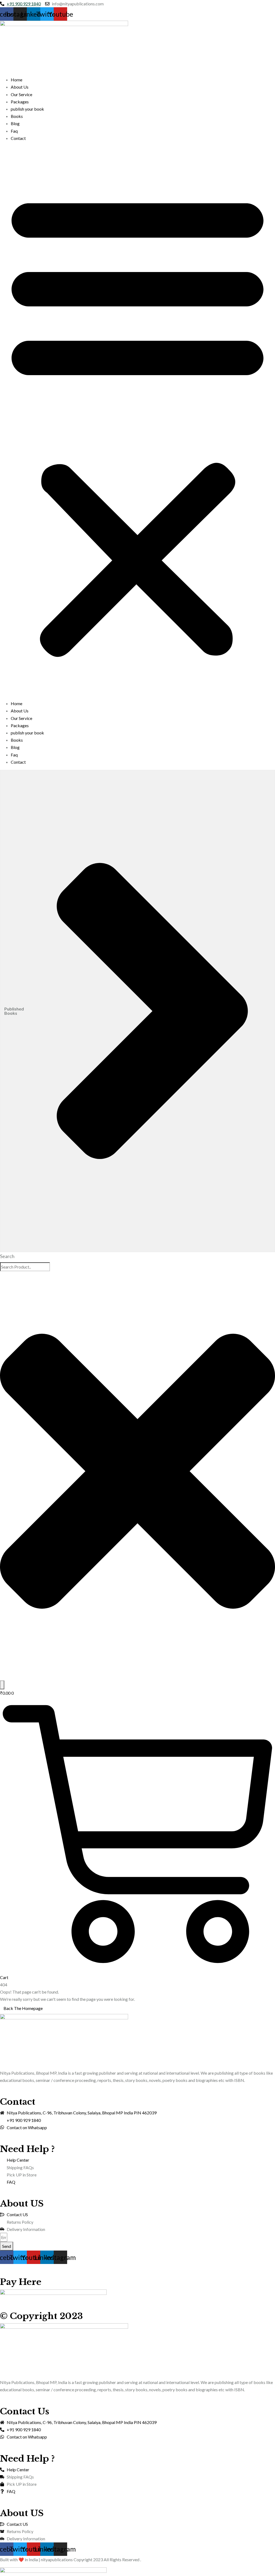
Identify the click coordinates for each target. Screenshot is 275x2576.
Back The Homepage (23, 2008)
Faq (14, 131)
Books (17, 116)
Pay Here (21, 2282)
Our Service (21, 94)
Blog (15, 123)
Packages (20, 102)
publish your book (27, 109)
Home (17, 80)
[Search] (2, 1685)
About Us (20, 87)
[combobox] (25, 1267)
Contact (18, 138)
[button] (137, 423)
